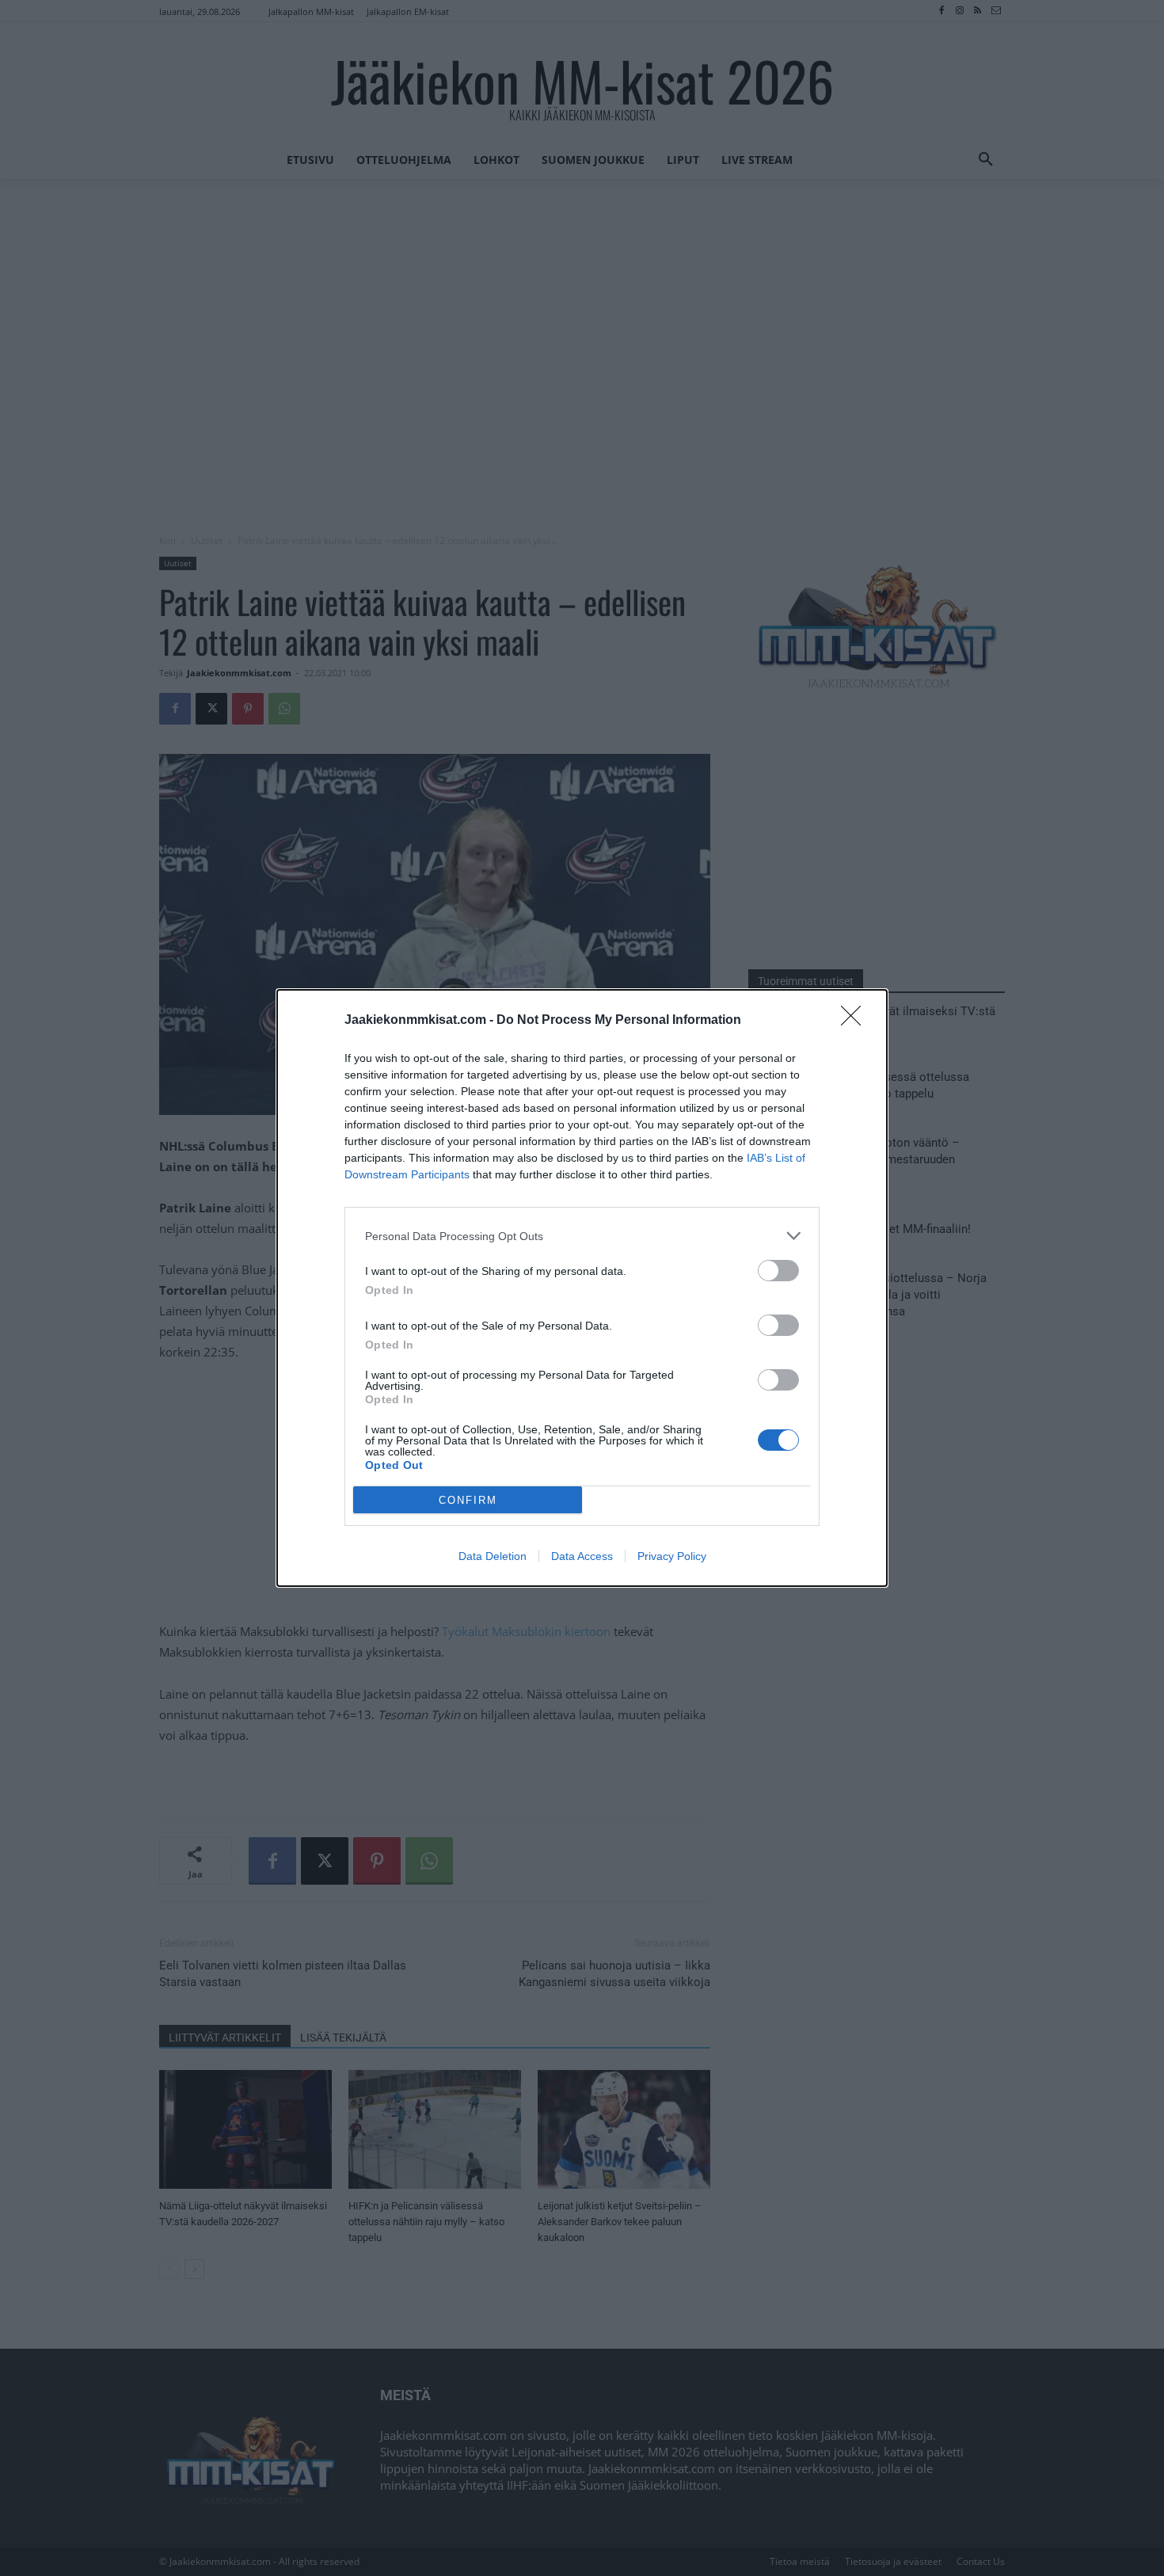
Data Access (582, 1556)
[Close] (856, 1021)
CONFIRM (468, 1500)
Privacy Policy (672, 1556)
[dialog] (582, 1288)
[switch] (778, 1271)
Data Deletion (493, 1556)
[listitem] (582, 1236)
